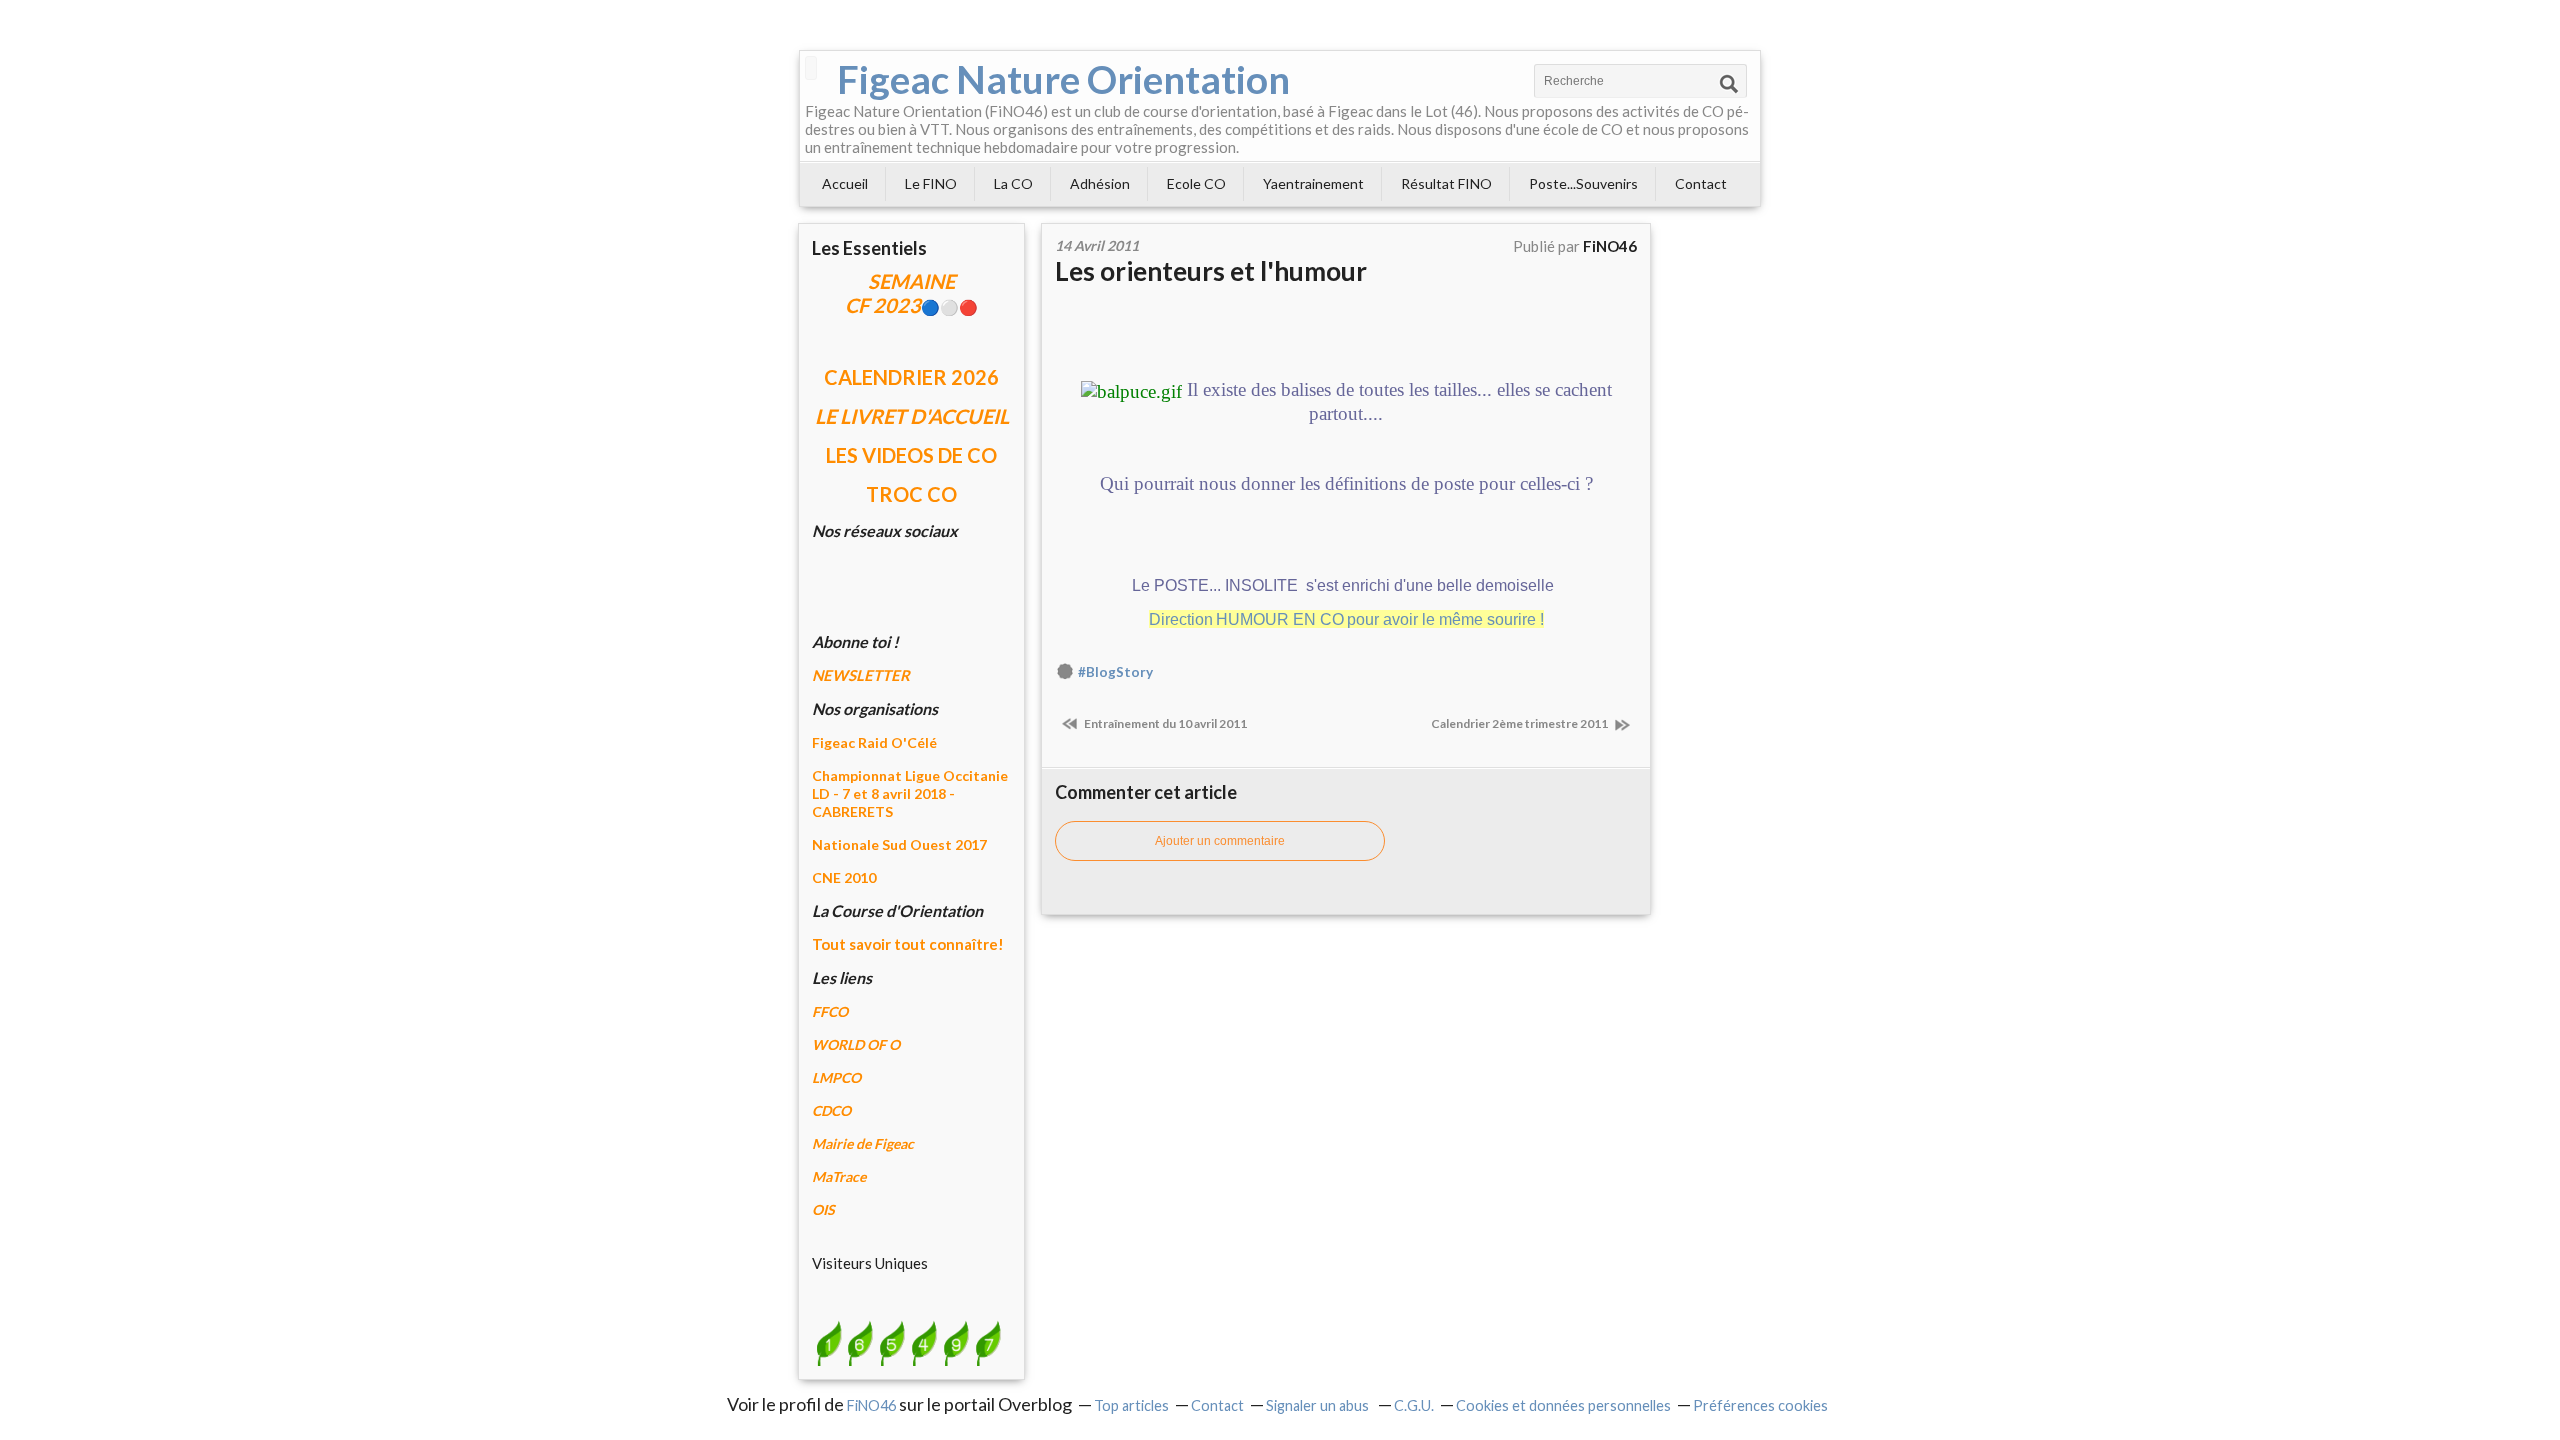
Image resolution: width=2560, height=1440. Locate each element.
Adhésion (1100, 183)
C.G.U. (1414, 1405)
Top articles (1131, 1405)
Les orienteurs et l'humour (1211, 271)
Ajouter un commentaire (1220, 841)
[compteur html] (908, 1342)
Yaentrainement (1313, 183)
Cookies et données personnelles (1563, 1405)
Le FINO (931, 183)
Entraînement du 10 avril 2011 (1164, 723)
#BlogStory (1115, 672)
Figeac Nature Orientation (1063, 79)
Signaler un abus (1319, 1405)
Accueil (845, 183)
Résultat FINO (1446, 183)
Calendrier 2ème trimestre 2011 (1520, 723)
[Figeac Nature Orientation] (811, 68)
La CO (1013, 183)
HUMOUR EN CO (1280, 619)
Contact (1701, 183)
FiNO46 (871, 1405)
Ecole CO (1196, 183)
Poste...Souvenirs (1583, 183)
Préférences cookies (1760, 1405)
